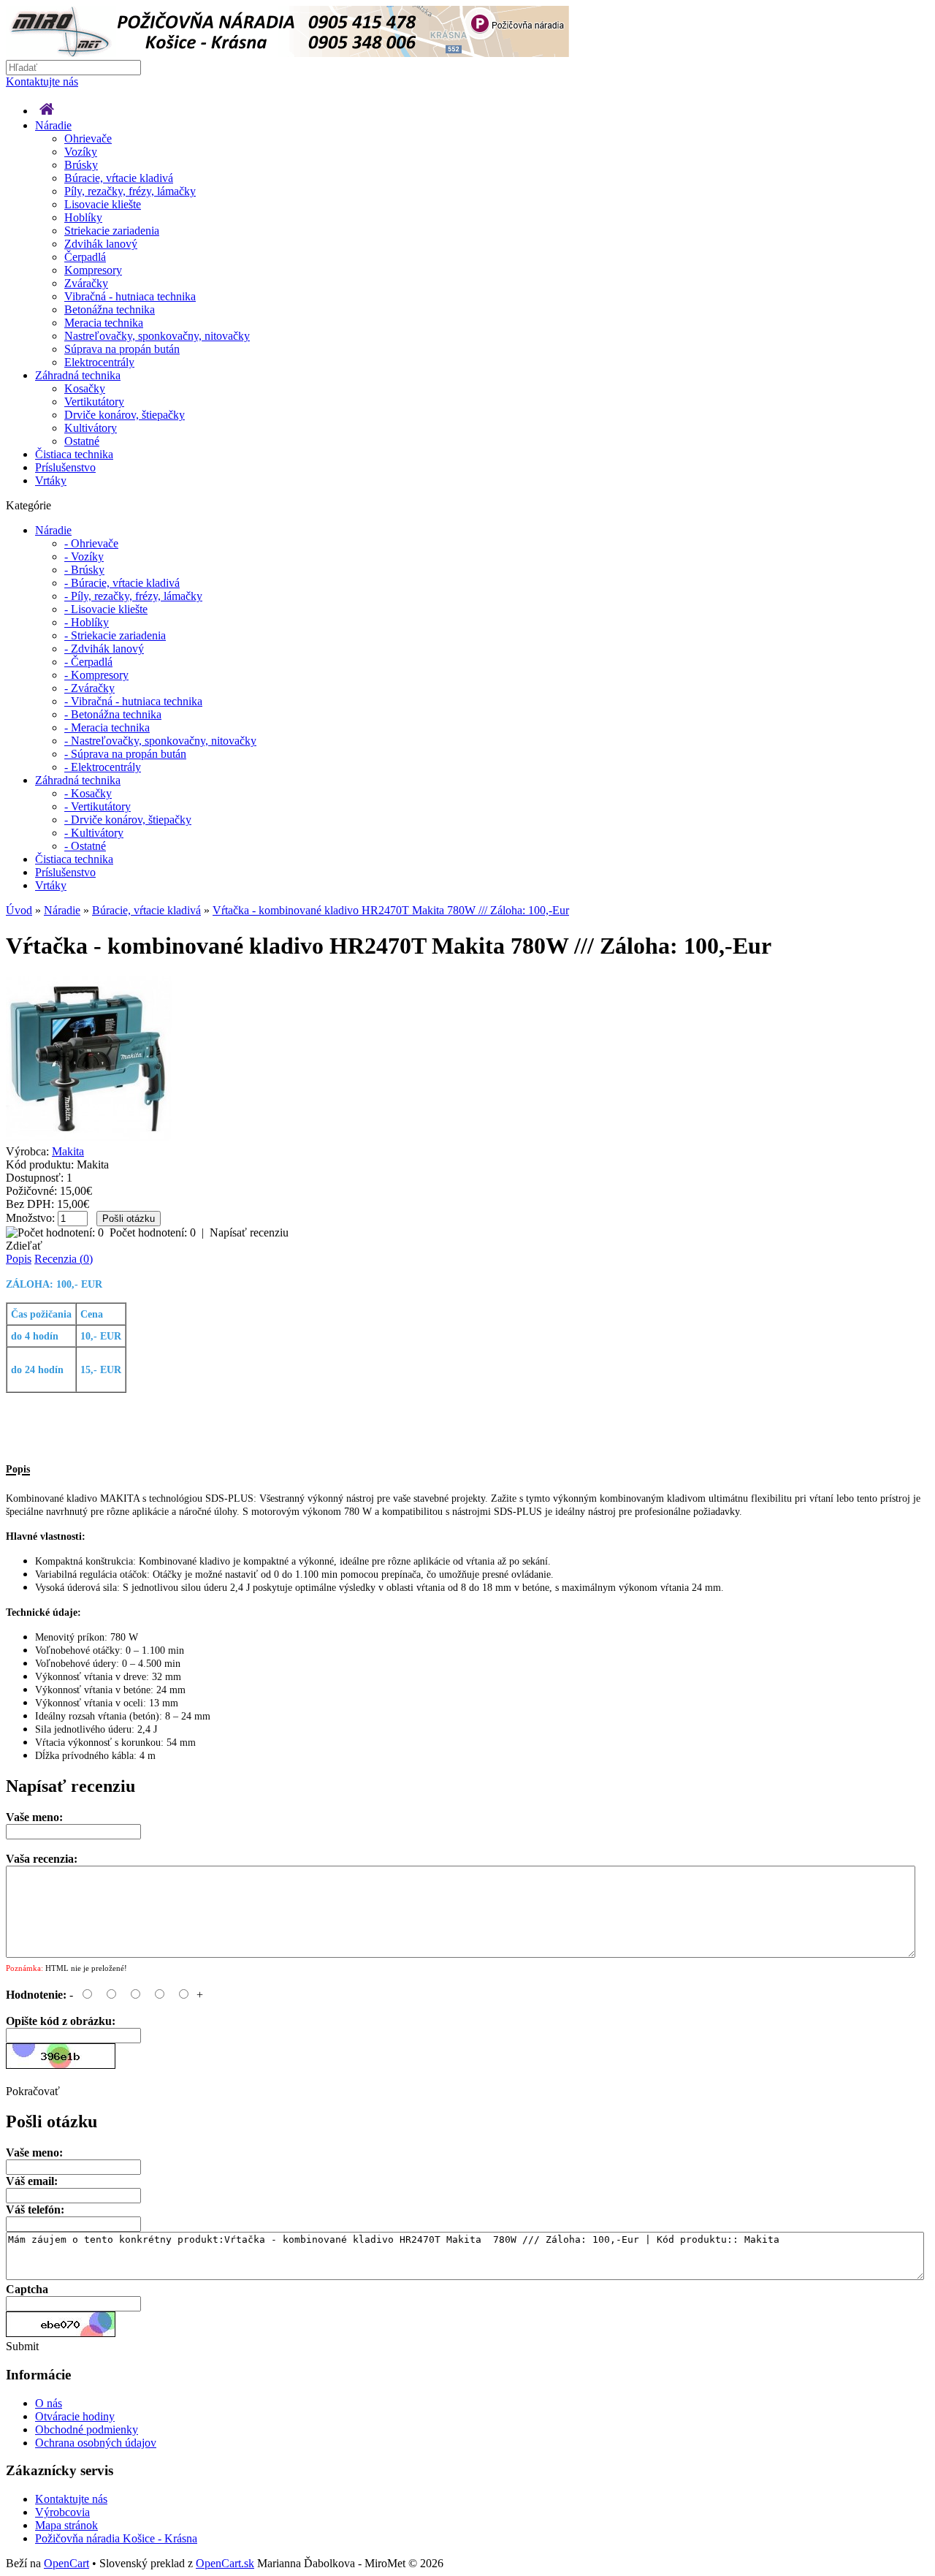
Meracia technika (104, 323)
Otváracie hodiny (75, 2416)
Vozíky (81, 152)
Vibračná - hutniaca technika (130, 296)
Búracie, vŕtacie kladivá (119, 178)
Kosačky (85, 388)
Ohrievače (88, 138)
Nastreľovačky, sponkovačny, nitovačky (157, 336)
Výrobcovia (62, 2512)
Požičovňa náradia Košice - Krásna (116, 2538)
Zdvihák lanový (101, 244)
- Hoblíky (87, 622)
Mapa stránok (66, 2525)
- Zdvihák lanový (104, 649)
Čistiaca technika (74, 454)
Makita (68, 1151)
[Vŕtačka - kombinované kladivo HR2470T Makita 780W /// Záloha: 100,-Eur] (89, 1138)
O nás (49, 2403)
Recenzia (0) (64, 1259)
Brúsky (81, 165)
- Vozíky (84, 556)
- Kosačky (88, 793)
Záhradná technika (78, 375)
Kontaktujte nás (42, 81)
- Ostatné (85, 846)
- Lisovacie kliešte (106, 609)
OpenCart (66, 2563)
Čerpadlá (85, 257)
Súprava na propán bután (122, 349)
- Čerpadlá (88, 662)
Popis (19, 1259)
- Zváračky (89, 688)
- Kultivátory (94, 833)
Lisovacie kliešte (103, 204)
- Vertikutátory (98, 806)
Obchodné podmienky (87, 2429)
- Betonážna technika (113, 714)
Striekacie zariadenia (112, 231)
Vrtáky (51, 480)
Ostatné (82, 441)
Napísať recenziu (249, 1232)
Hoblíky (83, 217)
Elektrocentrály (99, 362)
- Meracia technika (107, 727)
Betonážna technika (110, 309)
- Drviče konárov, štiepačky (128, 820)
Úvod (19, 910)
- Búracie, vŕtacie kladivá (122, 583)
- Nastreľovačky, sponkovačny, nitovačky (160, 741)
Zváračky (86, 283)
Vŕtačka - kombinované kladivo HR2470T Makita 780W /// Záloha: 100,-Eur (391, 910)
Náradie (53, 125)
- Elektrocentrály (103, 767)
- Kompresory (96, 675)
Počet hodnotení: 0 (153, 1232)
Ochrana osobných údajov (96, 2443)
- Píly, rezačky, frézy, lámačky (133, 596)
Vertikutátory (94, 402)
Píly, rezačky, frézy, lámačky (130, 191)
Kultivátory (91, 428)
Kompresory (93, 270)
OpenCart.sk (225, 2563)
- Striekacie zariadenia (115, 635)
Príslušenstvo (65, 467)
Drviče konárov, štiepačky (125, 415)
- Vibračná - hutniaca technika (133, 701)
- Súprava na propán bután (125, 754)
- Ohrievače (91, 543)
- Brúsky (84, 570)
